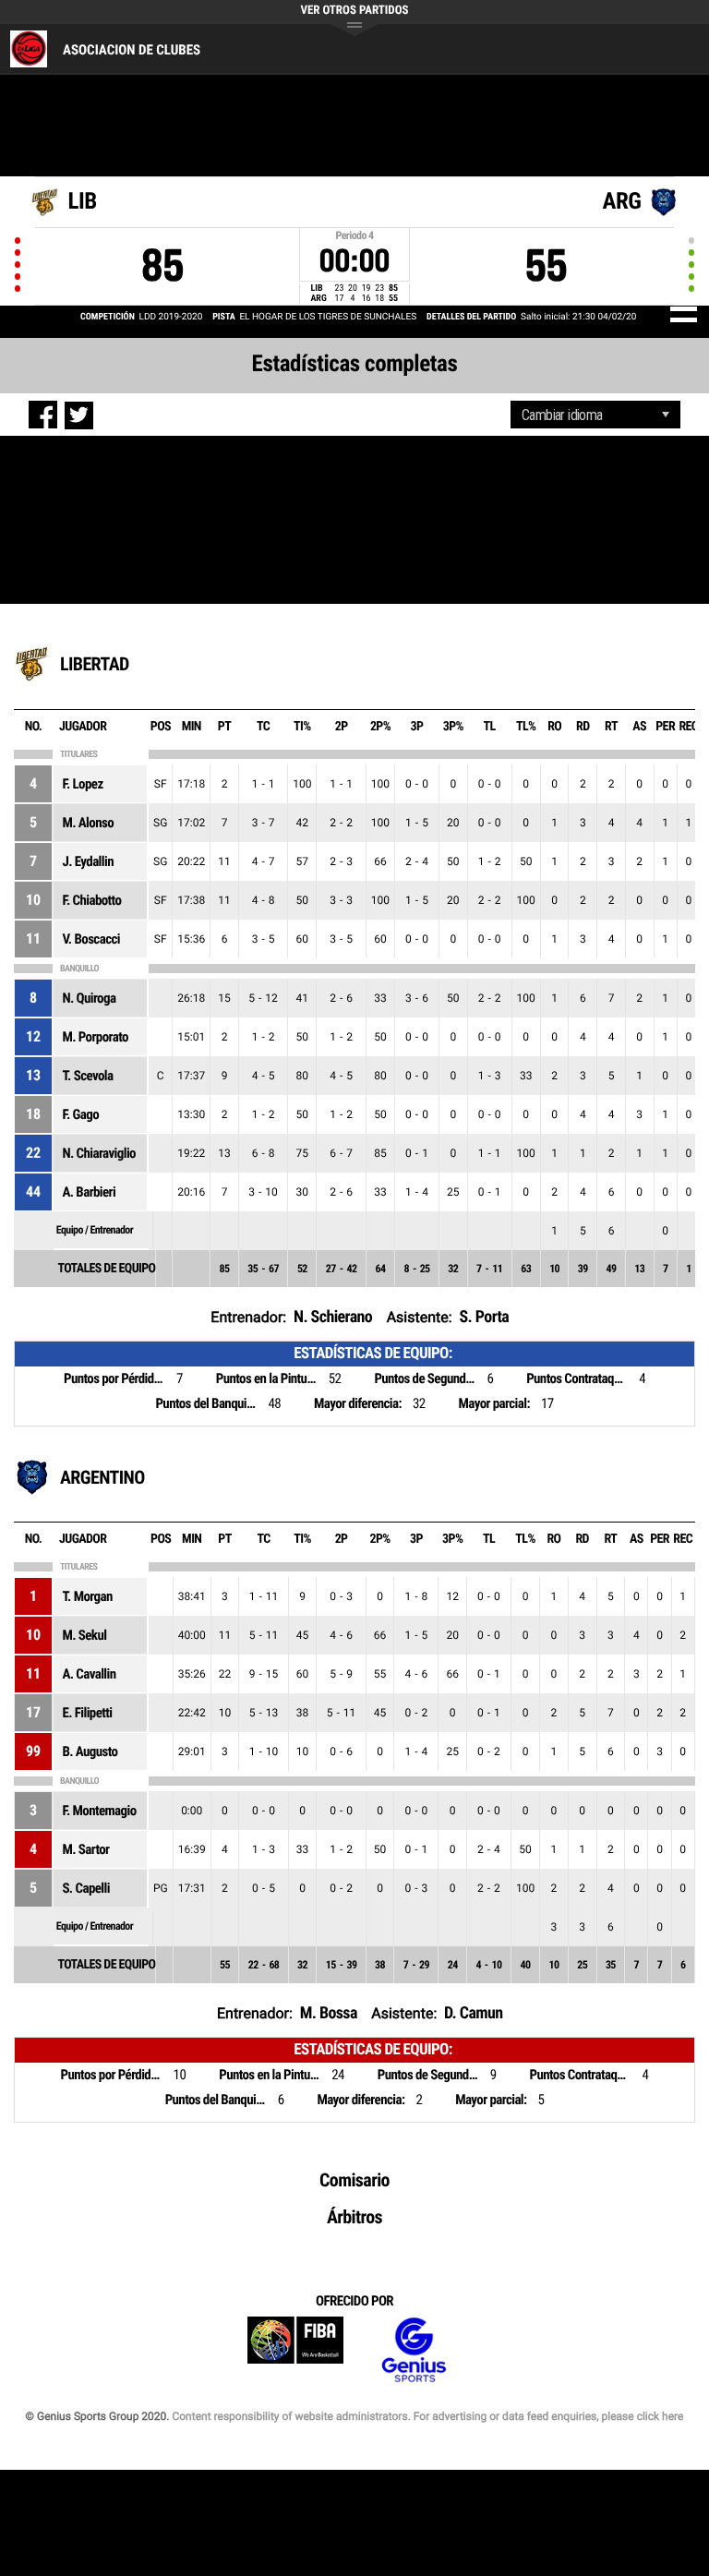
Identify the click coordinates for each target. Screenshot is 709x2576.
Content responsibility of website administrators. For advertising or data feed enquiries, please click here (427, 2416)
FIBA (295, 2350)
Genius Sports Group (414, 2350)
